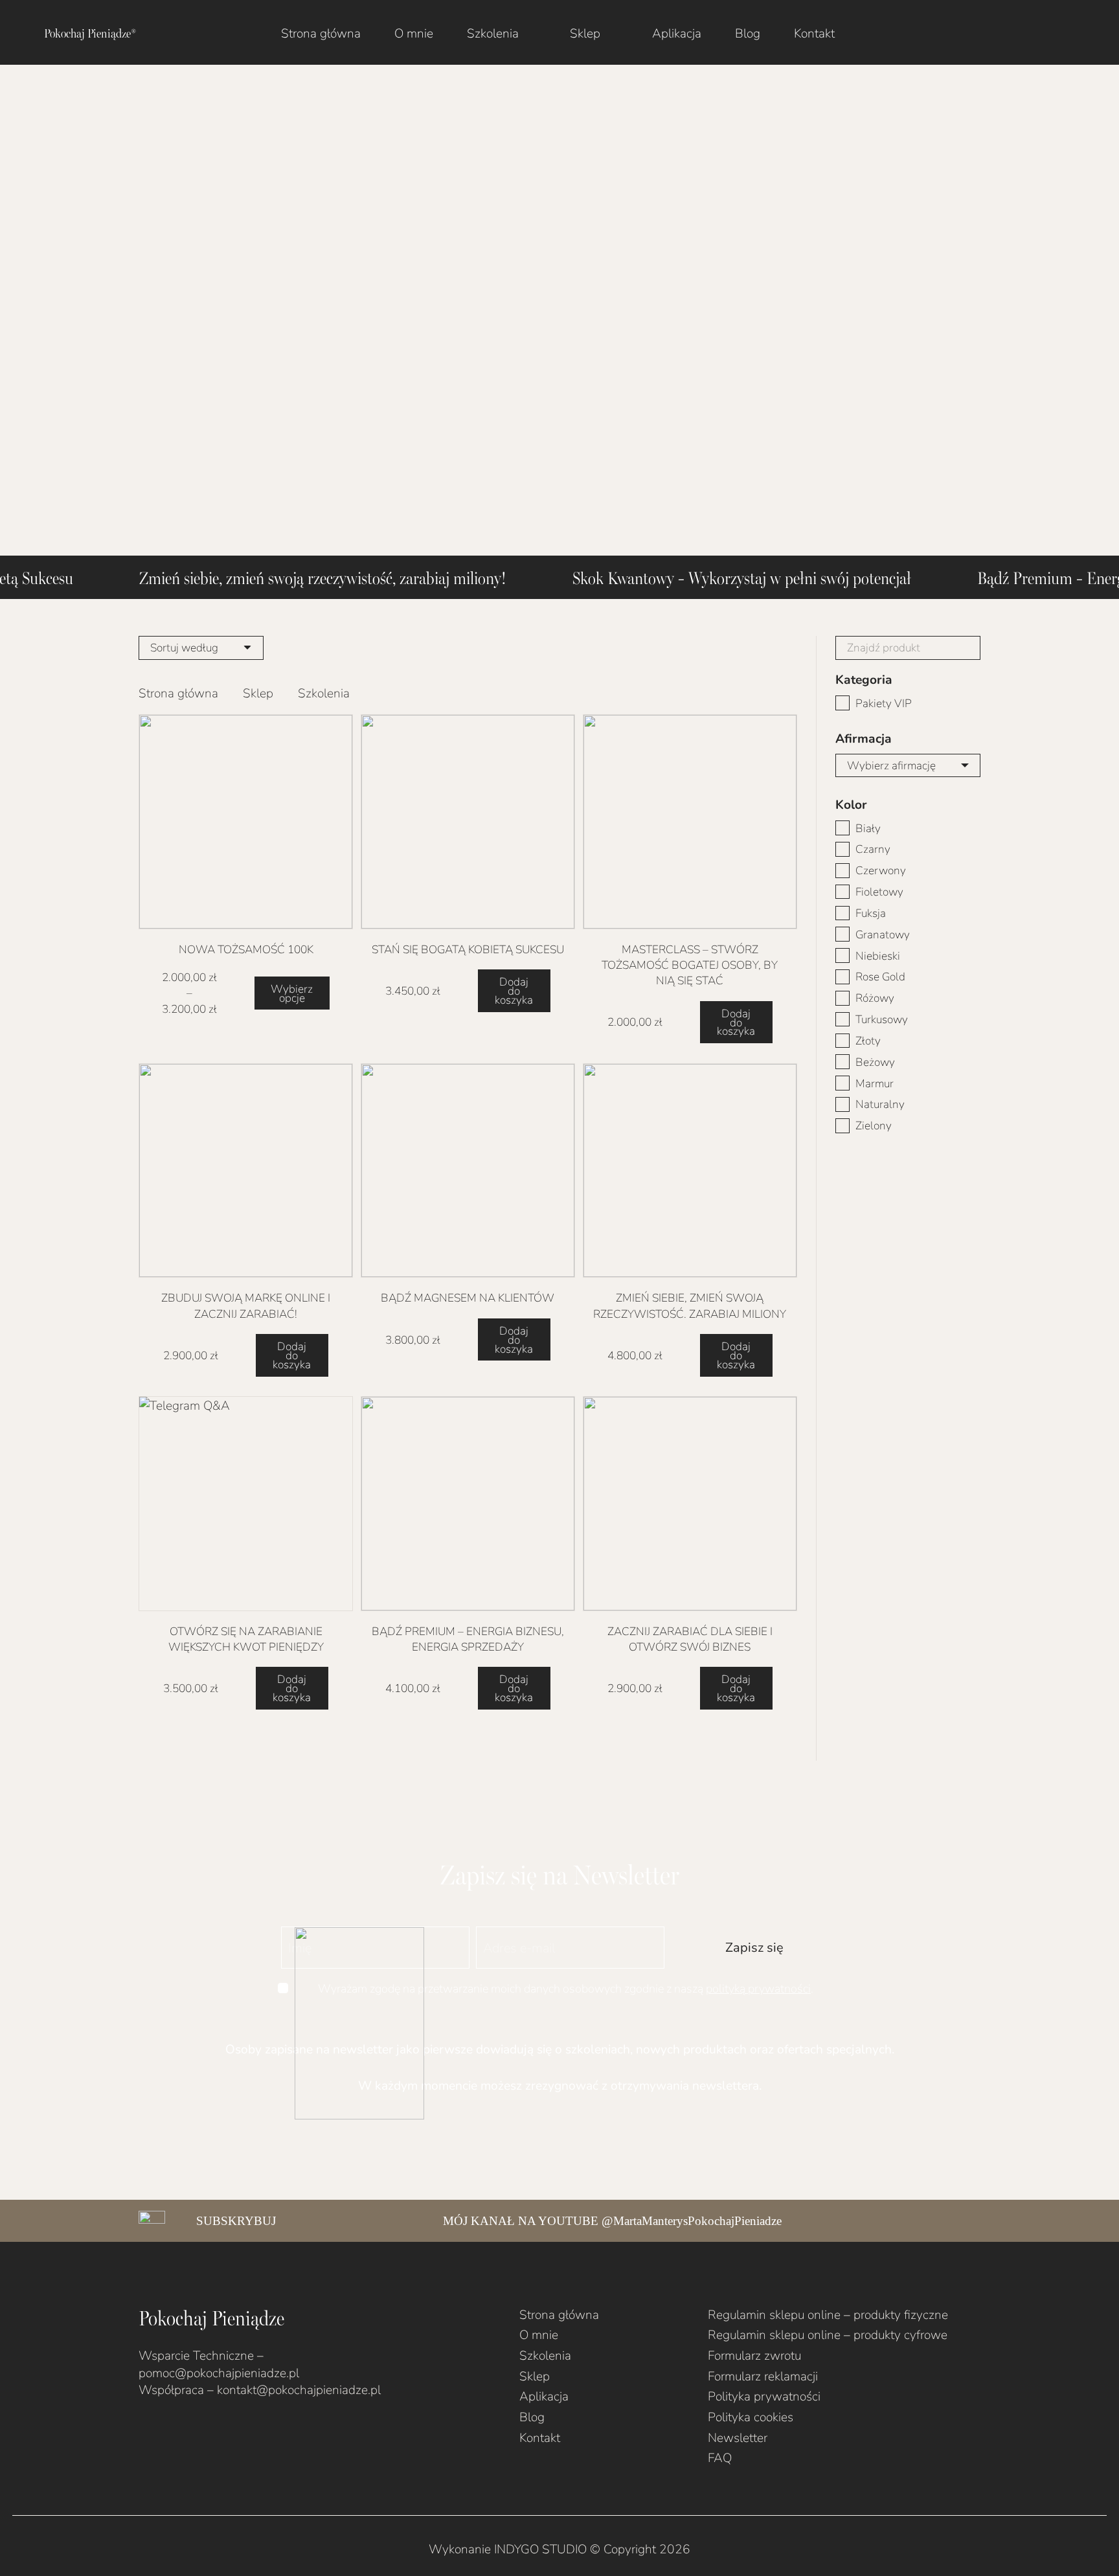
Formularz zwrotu (754, 2355)
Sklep (258, 693)
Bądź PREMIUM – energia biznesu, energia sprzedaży (468, 1639)
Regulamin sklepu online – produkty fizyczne (828, 2314)
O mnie (539, 2334)
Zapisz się (754, 1947)
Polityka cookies (751, 2416)
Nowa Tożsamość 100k (246, 949)
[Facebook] (143, 2431)
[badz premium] (468, 1503)
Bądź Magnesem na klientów (468, 1297)
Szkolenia (545, 2355)
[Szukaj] (968, 648)
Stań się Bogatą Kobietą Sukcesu (468, 949)
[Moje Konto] (1037, 32)
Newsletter (738, 2437)
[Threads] (233, 2431)
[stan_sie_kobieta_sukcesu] (468, 821)
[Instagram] (166, 2431)
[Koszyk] (1074, 32)
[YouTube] (188, 2431)
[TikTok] (211, 2431)
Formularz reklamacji (763, 2376)
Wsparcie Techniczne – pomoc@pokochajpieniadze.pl (219, 2364)
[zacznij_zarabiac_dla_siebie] (690, 1503)
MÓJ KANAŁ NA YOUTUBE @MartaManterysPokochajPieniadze (612, 2221)
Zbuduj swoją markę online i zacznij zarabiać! (246, 1305)
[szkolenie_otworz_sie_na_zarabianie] (246, 1503)
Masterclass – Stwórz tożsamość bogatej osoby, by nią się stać (690, 965)
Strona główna (178, 693)
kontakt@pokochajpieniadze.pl (299, 2389)
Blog (532, 2416)
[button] (531, 32)
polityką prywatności (758, 1988)
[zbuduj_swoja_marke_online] (246, 1170)
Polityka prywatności (764, 2396)
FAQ (720, 2457)
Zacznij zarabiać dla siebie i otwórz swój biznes (690, 1639)
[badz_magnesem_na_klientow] (468, 1170)
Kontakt (540, 2437)
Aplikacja (544, 2396)
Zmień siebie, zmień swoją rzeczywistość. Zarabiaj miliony (690, 1305)
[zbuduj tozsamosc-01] (690, 821)
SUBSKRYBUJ (236, 2221)
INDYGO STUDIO (540, 2548)
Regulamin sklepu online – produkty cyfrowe (828, 2334)
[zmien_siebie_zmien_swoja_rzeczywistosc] (690, 1170)
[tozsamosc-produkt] (246, 821)
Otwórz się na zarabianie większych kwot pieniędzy (246, 1639)
